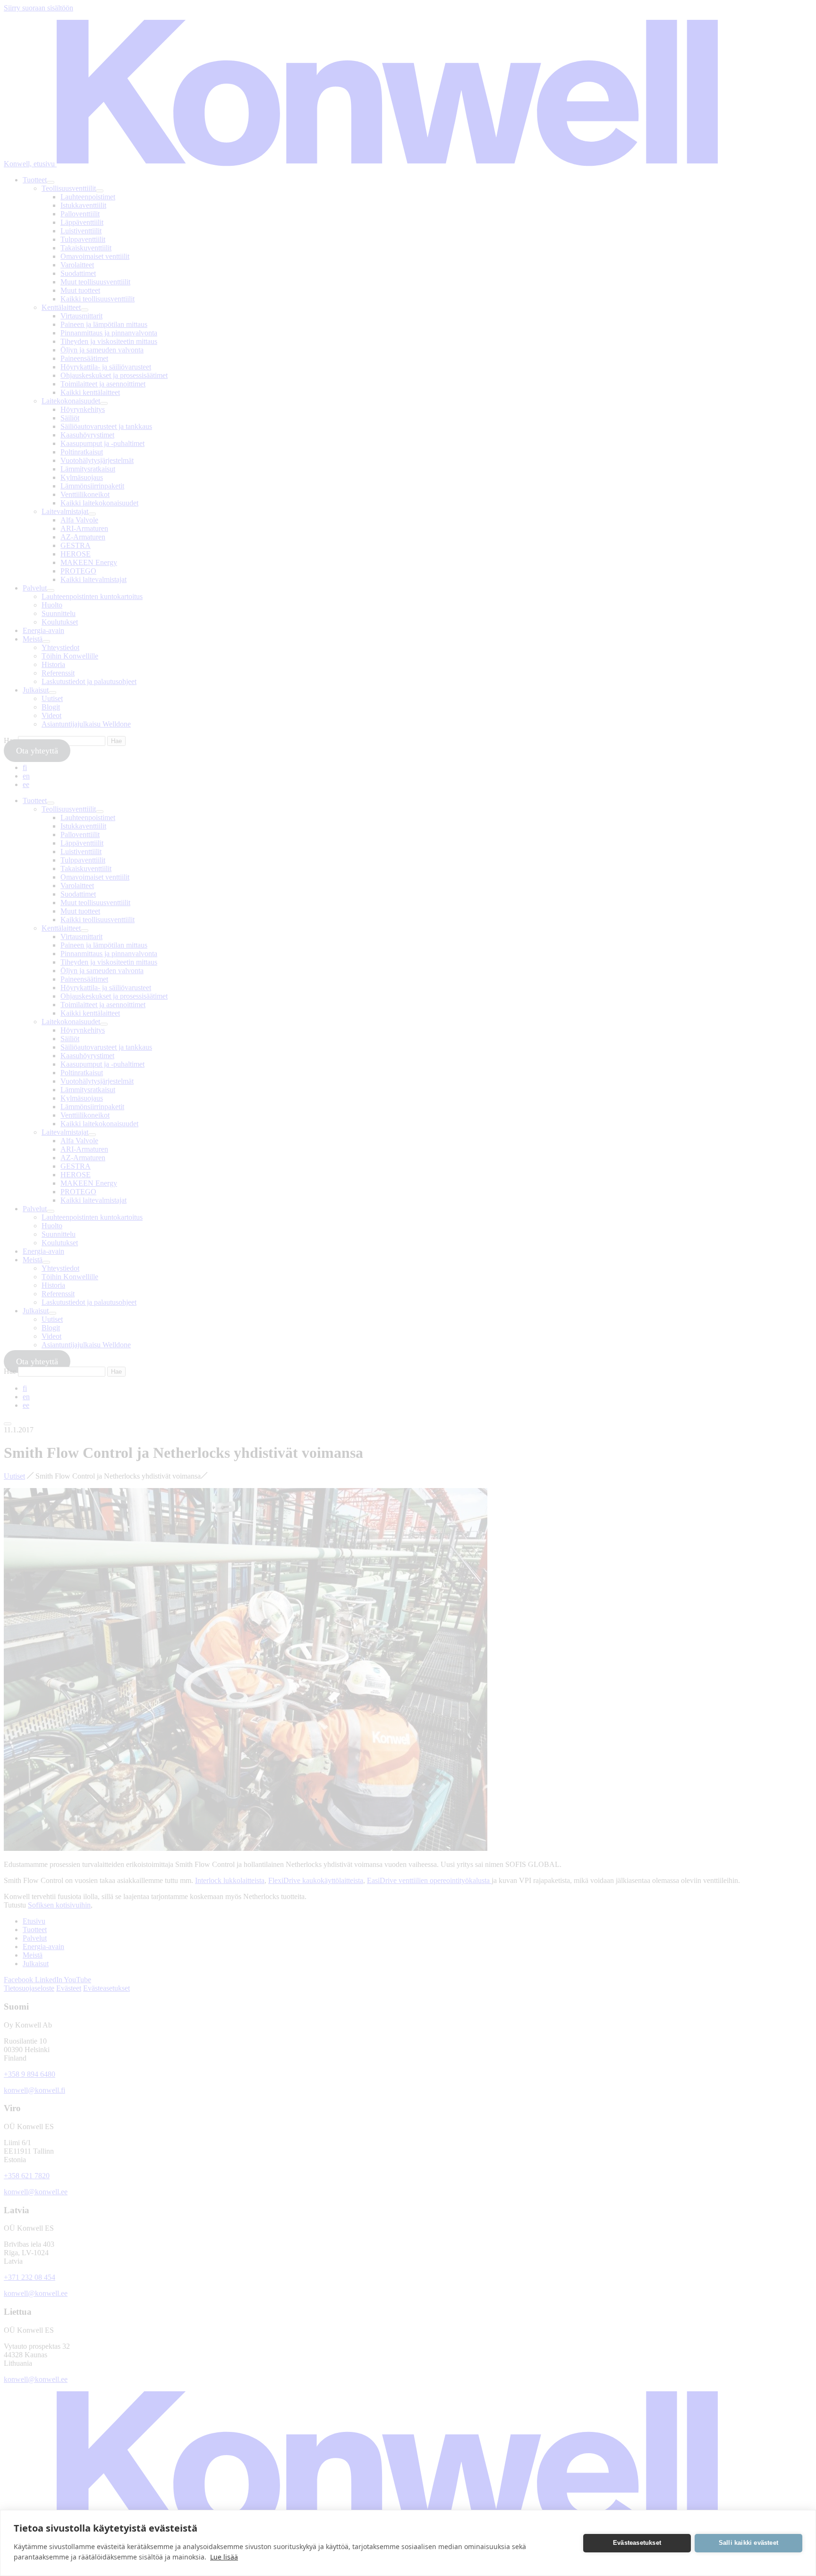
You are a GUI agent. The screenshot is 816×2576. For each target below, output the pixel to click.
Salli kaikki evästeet (748, 2543)
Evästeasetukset (637, 2543)
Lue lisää (224, 2557)
